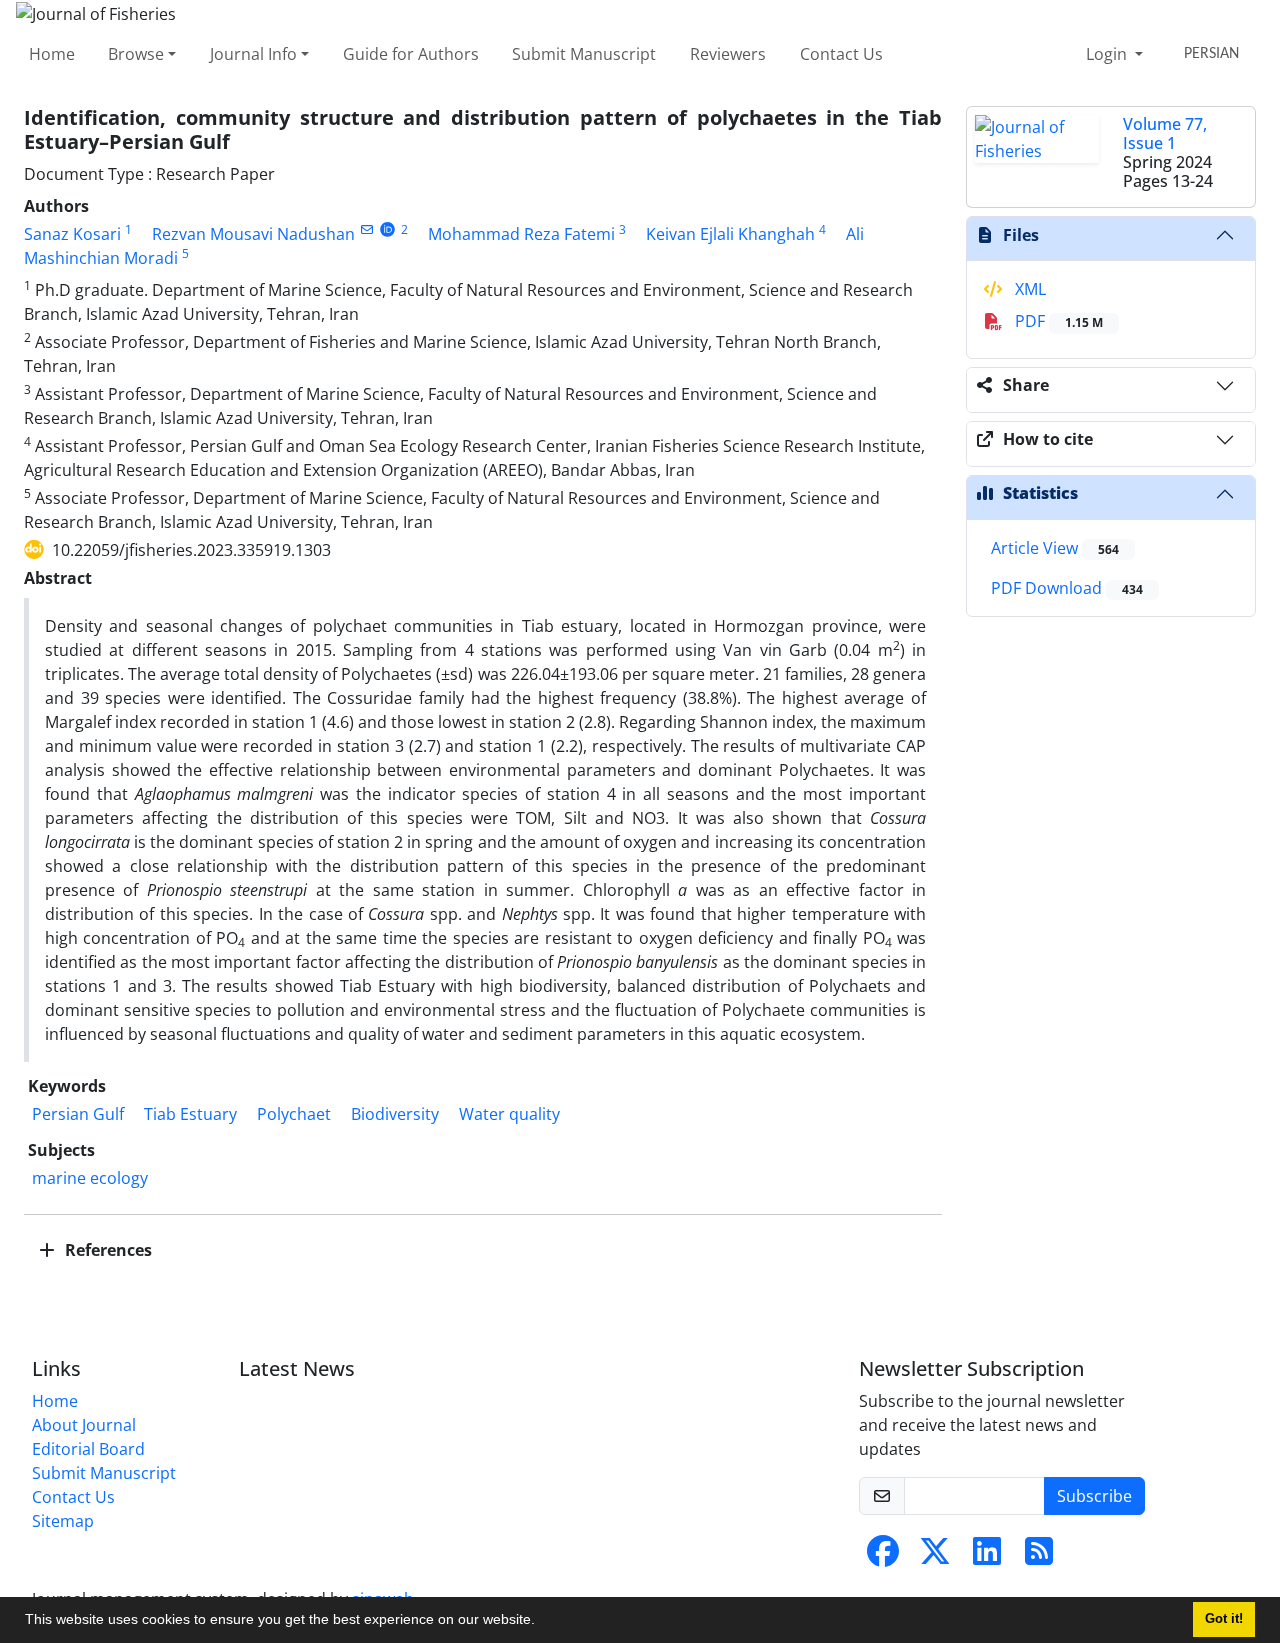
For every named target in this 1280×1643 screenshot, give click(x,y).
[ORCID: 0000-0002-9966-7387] (387, 229)
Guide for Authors (411, 54)
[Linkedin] (987, 1557)
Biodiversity (395, 1114)
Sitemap (63, 1521)
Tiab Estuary (190, 1114)
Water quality (509, 1114)
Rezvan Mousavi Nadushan (253, 234)
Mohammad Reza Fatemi (521, 234)
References (106, 1250)
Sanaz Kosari (72, 234)
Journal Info (253, 54)
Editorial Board (88, 1449)
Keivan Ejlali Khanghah (730, 234)
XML (1028, 289)
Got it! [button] (1224, 1619)
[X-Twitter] (935, 1557)
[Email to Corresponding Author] (366, 229)
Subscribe (1094, 1496)
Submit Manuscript (584, 54)
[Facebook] (883, 1557)
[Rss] (1039, 1557)
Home (52, 54)
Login (1108, 54)
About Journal (84, 1425)
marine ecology (90, 1178)
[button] (542, 1622)
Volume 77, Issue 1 (1165, 133)
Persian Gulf (78, 1114)
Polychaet (294, 1114)
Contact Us (841, 54)
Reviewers (728, 54)
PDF (1057, 321)
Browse (136, 54)
